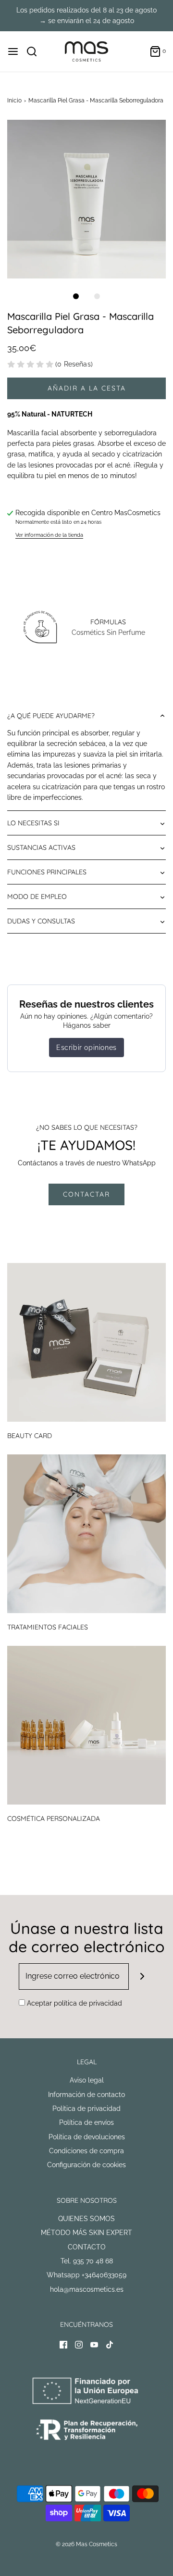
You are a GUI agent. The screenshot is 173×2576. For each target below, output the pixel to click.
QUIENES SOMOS (86, 2219)
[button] (86, 199)
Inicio (14, 101)
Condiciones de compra (86, 2151)
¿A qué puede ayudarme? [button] (51, 716)
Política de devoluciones (87, 2137)
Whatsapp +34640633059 (86, 2275)
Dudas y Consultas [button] (41, 921)
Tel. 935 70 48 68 (87, 2261)
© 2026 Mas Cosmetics (86, 2544)
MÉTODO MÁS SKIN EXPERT (86, 2233)
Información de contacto (86, 2095)
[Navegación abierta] (13, 51)
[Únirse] (142, 1976)
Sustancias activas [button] (41, 847)
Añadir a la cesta (87, 388)
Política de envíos (86, 2122)
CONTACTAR (86, 1194)
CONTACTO (87, 2247)
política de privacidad (88, 2003)
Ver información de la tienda (49, 535)
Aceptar (74, 2003)
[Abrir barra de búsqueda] (35, 51)
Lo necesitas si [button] (33, 823)
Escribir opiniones (86, 1048)
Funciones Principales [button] (47, 872)
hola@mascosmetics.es (87, 2289)
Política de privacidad (86, 2109)
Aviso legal (87, 2080)
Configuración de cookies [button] (86, 2165)
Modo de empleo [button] (37, 897)
